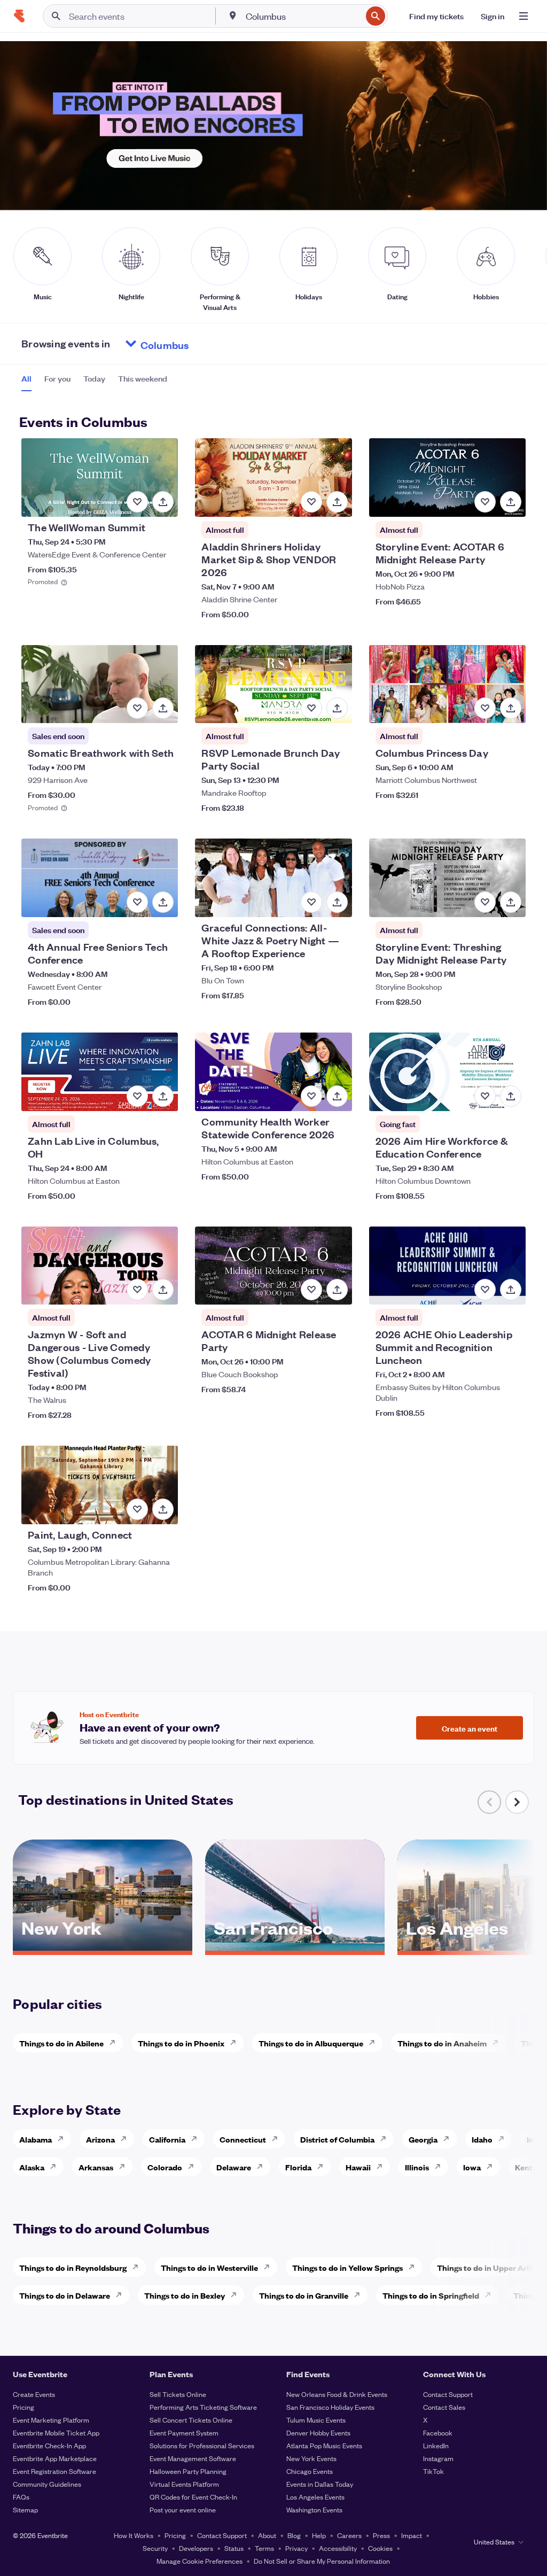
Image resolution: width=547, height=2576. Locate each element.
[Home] (19, 16)
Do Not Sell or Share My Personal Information (322, 2561)
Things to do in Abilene (61, 2043)
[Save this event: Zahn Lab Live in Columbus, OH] (137, 1096)
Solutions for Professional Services (202, 2445)
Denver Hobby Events (318, 2433)
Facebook (438, 2433)
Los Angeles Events (315, 2497)
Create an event (470, 1728)
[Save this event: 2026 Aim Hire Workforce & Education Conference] (485, 1096)
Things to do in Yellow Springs (347, 2267)
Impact (412, 2535)
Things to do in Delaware (65, 2295)
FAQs (21, 2497)
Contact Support (448, 2394)
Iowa (472, 2167)
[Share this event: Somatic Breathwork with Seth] (163, 708)
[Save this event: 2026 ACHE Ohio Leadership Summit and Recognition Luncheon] (485, 1290)
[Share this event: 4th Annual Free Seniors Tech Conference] (163, 902)
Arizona (100, 2139)
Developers (196, 2548)
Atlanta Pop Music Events (324, 2445)
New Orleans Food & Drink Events (337, 2394)
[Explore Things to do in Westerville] (270, 2267)
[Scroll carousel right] (517, 1802)
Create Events (34, 2394)
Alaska (32, 2167)
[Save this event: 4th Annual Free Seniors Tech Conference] (137, 902)
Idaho (482, 2139)
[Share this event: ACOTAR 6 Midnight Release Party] (337, 1290)
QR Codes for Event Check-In (193, 2497)
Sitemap (25, 2509)
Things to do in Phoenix (181, 2043)
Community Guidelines (47, 2484)
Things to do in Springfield (431, 2295)
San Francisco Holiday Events (330, 2407)
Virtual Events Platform (184, 2484)
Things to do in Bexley (185, 2295)
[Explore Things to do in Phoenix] (236, 2043)
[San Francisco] (295, 1947)
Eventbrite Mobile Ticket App (56, 2433)
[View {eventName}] (100, 478)
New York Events (311, 2458)
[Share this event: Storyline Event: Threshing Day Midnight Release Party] (511, 902)
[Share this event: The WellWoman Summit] (163, 502)
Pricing (24, 2407)
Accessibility (338, 2548)
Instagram (438, 2458)
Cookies (380, 2548)
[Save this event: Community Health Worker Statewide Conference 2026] (311, 1096)
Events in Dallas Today (320, 2484)
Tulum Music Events (316, 2420)
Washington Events (314, 2509)
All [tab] (26, 378)
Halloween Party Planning (188, 2471)
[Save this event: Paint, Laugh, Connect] (137, 1509)
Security (155, 2548)
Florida (298, 2167)
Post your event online (183, 2509)
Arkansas (96, 2167)
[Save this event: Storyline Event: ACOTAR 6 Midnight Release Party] (485, 502)
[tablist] (94, 382)
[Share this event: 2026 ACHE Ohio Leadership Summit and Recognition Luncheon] (511, 1290)
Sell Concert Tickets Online (191, 2420)
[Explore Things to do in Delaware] (122, 2295)
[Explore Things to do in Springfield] (491, 2295)
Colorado (165, 2167)
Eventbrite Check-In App (49, 2445)
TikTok (433, 2471)
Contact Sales (444, 2407)
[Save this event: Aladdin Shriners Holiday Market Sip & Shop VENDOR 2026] (311, 502)
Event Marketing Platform (51, 2420)
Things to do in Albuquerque (311, 2043)
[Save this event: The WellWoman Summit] (137, 502)
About (267, 2535)
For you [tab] (57, 378)
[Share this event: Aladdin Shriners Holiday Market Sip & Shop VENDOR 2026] (337, 502)
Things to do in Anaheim (442, 2043)
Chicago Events (310, 2471)
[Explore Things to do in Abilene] (115, 2043)
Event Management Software (193, 2458)
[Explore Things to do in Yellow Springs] (415, 2267)
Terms (264, 2548)
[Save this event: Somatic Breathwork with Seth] (137, 708)
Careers (349, 2535)
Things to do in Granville (304, 2295)
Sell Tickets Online (178, 2394)
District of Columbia (337, 2139)
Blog (294, 2535)
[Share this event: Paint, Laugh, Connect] (163, 1509)
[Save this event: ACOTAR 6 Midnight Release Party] (311, 1290)
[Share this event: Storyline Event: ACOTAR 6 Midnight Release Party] (511, 502)
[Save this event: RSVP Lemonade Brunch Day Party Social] (311, 708)
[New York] (103, 1947)
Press (381, 2535)
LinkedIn (436, 2445)
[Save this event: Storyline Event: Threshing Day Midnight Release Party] (485, 902)
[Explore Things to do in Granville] (360, 2295)
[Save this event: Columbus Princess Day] (485, 708)
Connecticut (243, 2139)
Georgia (423, 2139)
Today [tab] (94, 378)
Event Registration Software (54, 2471)
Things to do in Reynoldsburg (73, 2267)
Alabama (36, 2139)
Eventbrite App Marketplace (55, 2458)
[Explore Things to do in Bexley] (237, 2295)
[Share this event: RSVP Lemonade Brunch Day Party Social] (337, 708)
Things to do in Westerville (209, 2267)
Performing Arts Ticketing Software (203, 2407)
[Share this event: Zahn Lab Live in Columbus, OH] (163, 1096)
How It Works (134, 2535)
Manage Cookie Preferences (200, 2561)
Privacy (296, 2548)
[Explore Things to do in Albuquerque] (375, 2043)
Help (319, 2535)
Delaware (234, 2167)
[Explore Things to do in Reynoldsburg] (138, 2267)
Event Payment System (184, 2433)
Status (234, 2548)
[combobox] (303, 16)
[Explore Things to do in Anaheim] (498, 2043)
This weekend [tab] (143, 378)
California (167, 2139)
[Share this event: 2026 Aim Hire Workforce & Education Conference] (511, 1096)
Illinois (417, 2167)
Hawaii (358, 2167)
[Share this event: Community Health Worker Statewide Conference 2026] (337, 1096)
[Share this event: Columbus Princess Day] (511, 708)
